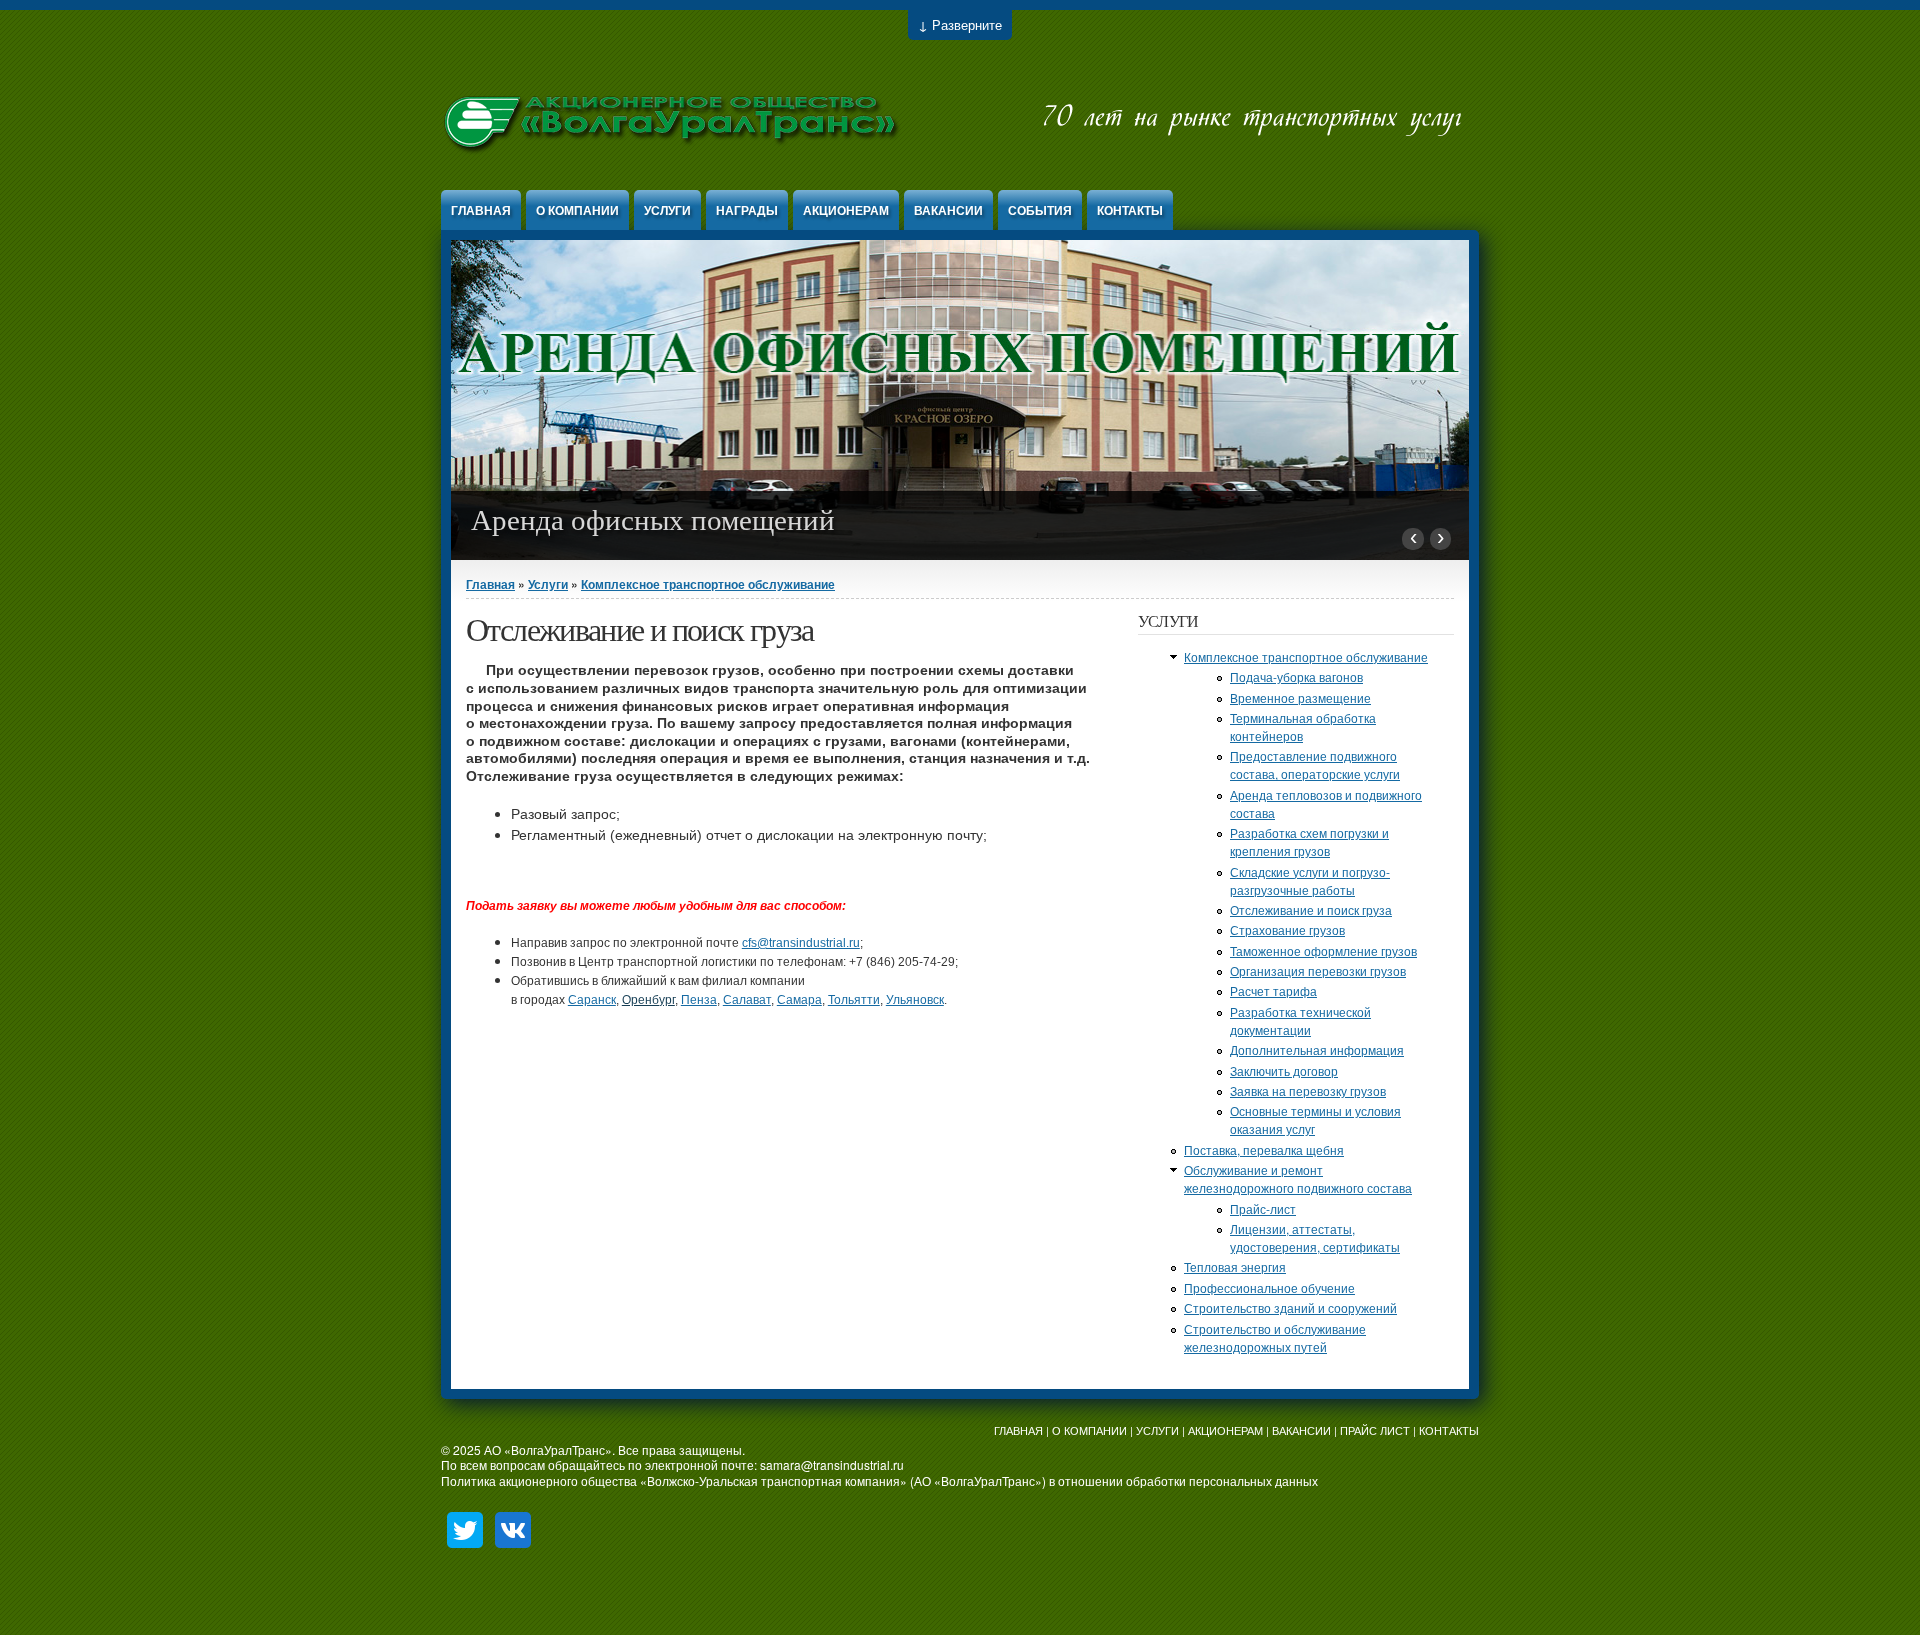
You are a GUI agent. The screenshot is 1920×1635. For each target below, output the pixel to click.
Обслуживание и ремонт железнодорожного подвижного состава (1298, 1178)
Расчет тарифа (1273, 990)
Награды (747, 210)
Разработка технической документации (1300, 1020)
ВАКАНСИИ (1301, 1430)
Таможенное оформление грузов (1323, 950)
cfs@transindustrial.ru (801, 943)
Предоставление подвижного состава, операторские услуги (1315, 764)
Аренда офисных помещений (653, 520)
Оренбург (648, 1000)
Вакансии (948, 210)
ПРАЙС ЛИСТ (1375, 1430)
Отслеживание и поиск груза (1311, 909)
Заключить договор (1284, 1070)
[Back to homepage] (953, 169)
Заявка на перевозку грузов (1308, 1090)
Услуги (667, 210)
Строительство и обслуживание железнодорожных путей (1275, 1337)
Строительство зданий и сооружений (1290, 1307)
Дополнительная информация (1317, 1049)
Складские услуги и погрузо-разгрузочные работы (1310, 880)
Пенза (699, 1000)
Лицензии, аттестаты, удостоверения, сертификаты (1315, 1237)
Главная (481, 210)
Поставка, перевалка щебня (1264, 1149)
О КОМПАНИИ (1089, 1430)
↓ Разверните (960, 24)
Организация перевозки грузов (1318, 970)
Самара (799, 1000)
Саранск (592, 1000)
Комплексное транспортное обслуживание (708, 584)
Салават (747, 1000)
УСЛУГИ (1157, 1430)
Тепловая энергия (1235, 1266)
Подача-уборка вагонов (1296, 676)
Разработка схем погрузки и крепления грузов (1309, 841)
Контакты (1130, 210)
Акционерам (846, 210)
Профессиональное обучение (1269, 1287)
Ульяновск (915, 1000)
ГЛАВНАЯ (1018, 1430)
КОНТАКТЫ (1449, 1430)
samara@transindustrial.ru (832, 1464)
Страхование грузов (1287, 929)
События (1040, 210)
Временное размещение (1300, 697)
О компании (577, 210)
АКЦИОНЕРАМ (1225, 1430)
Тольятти (854, 1000)
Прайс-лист (1263, 1208)
